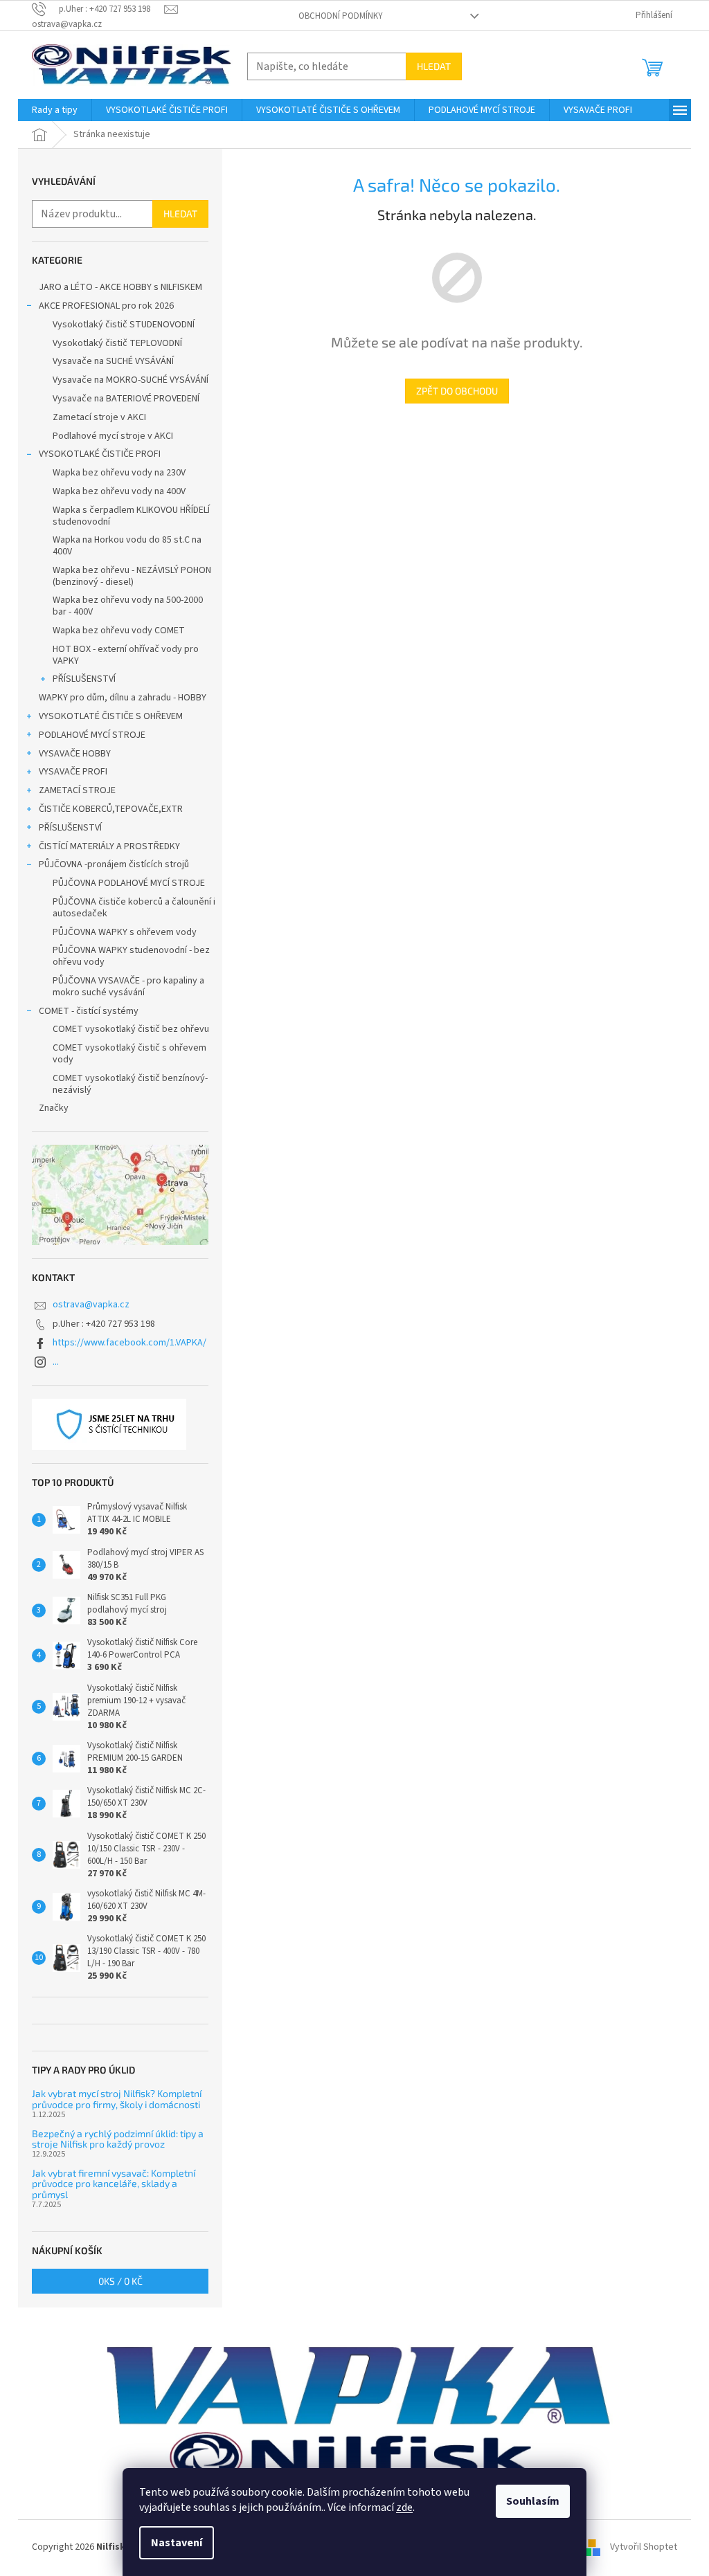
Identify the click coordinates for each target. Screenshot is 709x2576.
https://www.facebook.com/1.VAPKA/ (129, 1343)
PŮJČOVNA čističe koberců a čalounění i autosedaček (134, 908)
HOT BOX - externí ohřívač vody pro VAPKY (126, 655)
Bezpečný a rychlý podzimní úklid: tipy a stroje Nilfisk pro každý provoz (118, 2139)
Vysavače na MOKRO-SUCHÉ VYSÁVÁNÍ (131, 380)
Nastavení (177, 2543)
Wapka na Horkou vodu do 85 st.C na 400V (127, 546)
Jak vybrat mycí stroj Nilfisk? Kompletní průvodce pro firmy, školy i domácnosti (117, 2099)
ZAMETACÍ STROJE (77, 790)
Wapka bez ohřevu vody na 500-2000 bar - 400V (128, 606)
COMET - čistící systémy (89, 1011)
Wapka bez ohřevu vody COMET (119, 631)
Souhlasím (533, 2501)
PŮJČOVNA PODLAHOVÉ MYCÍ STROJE (129, 883)
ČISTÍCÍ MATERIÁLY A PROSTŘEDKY (109, 846)
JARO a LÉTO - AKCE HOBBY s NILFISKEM (120, 287)
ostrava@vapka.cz (91, 1305)
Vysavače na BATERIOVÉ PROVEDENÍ (126, 399)
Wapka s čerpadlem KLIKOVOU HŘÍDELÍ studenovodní (131, 516)
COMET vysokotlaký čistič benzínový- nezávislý (130, 1084)
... (56, 1362)
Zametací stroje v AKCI (99, 417)
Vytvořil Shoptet (644, 2548)
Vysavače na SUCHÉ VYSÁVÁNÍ (113, 361)
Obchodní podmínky (341, 16)
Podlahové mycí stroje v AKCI (113, 436)
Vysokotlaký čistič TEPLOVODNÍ (117, 343)
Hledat (434, 66)
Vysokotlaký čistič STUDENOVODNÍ (124, 325)
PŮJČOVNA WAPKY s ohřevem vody (125, 932)
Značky (54, 1108)
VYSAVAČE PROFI (73, 772)
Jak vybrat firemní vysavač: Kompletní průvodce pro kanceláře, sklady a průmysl (114, 2184)
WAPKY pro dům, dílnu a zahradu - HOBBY (123, 698)
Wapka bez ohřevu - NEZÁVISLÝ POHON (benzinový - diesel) (132, 576)
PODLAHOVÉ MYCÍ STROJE (92, 735)
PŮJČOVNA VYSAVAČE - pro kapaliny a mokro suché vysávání (128, 987)
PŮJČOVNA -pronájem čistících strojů (114, 864)
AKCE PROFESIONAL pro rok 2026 (106, 306)
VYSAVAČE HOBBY (75, 754)
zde (404, 2507)
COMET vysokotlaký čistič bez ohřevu (131, 1029)
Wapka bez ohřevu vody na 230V (119, 473)
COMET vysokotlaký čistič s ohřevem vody (129, 1054)
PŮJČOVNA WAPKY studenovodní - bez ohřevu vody (131, 956)
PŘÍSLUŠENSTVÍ (84, 679)
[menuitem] (55, 110)
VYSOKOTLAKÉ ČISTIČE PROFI (100, 454)
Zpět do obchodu (457, 391)
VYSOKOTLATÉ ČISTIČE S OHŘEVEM (111, 716)
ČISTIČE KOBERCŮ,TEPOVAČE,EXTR (111, 809)
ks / (120, 2281)
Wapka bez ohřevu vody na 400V (119, 491)
